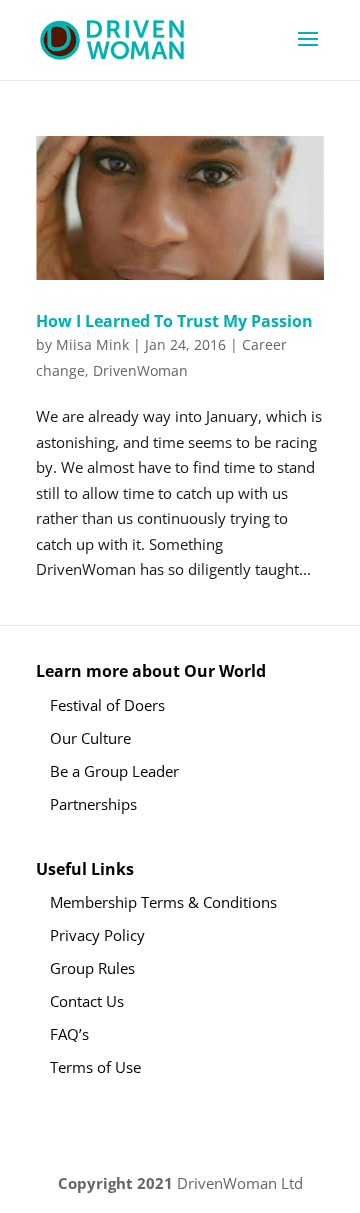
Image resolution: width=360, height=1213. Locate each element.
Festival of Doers (107, 705)
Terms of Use (95, 1067)
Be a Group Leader (114, 771)
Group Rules (92, 968)
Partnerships (93, 804)
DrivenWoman (140, 370)
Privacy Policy (97, 935)
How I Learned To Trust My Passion (174, 321)
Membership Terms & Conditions (163, 902)
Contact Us (87, 1001)
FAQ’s (69, 1034)
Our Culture (90, 738)
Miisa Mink (92, 344)
